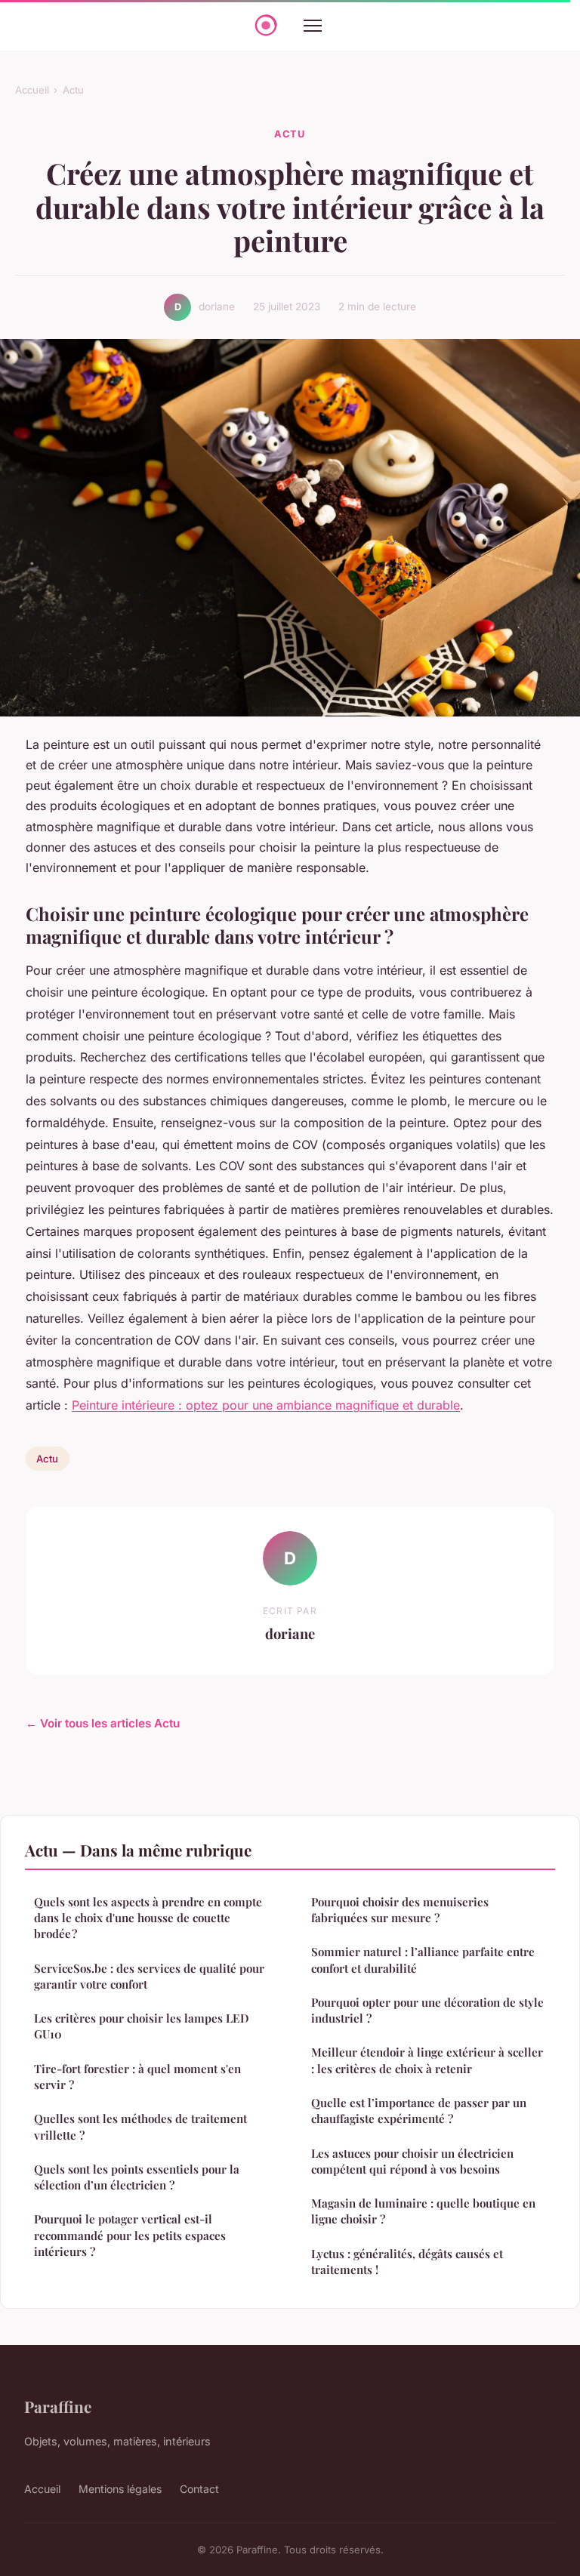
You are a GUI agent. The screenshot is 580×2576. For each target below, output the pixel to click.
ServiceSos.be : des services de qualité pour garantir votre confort (149, 1976)
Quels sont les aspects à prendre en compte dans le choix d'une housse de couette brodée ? (148, 1918)
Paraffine (58, 2406)
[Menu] (313, 26)
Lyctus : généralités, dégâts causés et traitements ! (407, 2262)
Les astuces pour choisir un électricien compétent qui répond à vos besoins (412, 2161)
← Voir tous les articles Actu (103, 1723)
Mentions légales (120, 2489)
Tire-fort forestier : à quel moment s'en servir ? (137, 2077)
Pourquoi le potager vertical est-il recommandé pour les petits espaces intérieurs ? (130, 2235)
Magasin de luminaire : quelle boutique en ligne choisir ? (423, 2211)
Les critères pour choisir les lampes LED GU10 (142, 2026)
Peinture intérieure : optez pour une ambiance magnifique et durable (266, 1405)
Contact (199, 2489)
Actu (73, 90)
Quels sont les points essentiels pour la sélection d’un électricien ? (137, 2177)
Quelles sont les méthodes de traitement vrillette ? (140, 2126)
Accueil (32, 90)
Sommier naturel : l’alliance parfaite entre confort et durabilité (423, 1960)
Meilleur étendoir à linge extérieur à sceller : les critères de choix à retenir (427, 2060)
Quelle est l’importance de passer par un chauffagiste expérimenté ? (419, 2111)
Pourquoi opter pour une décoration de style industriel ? (427, 2010)
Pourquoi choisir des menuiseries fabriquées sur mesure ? (400, 1910)
